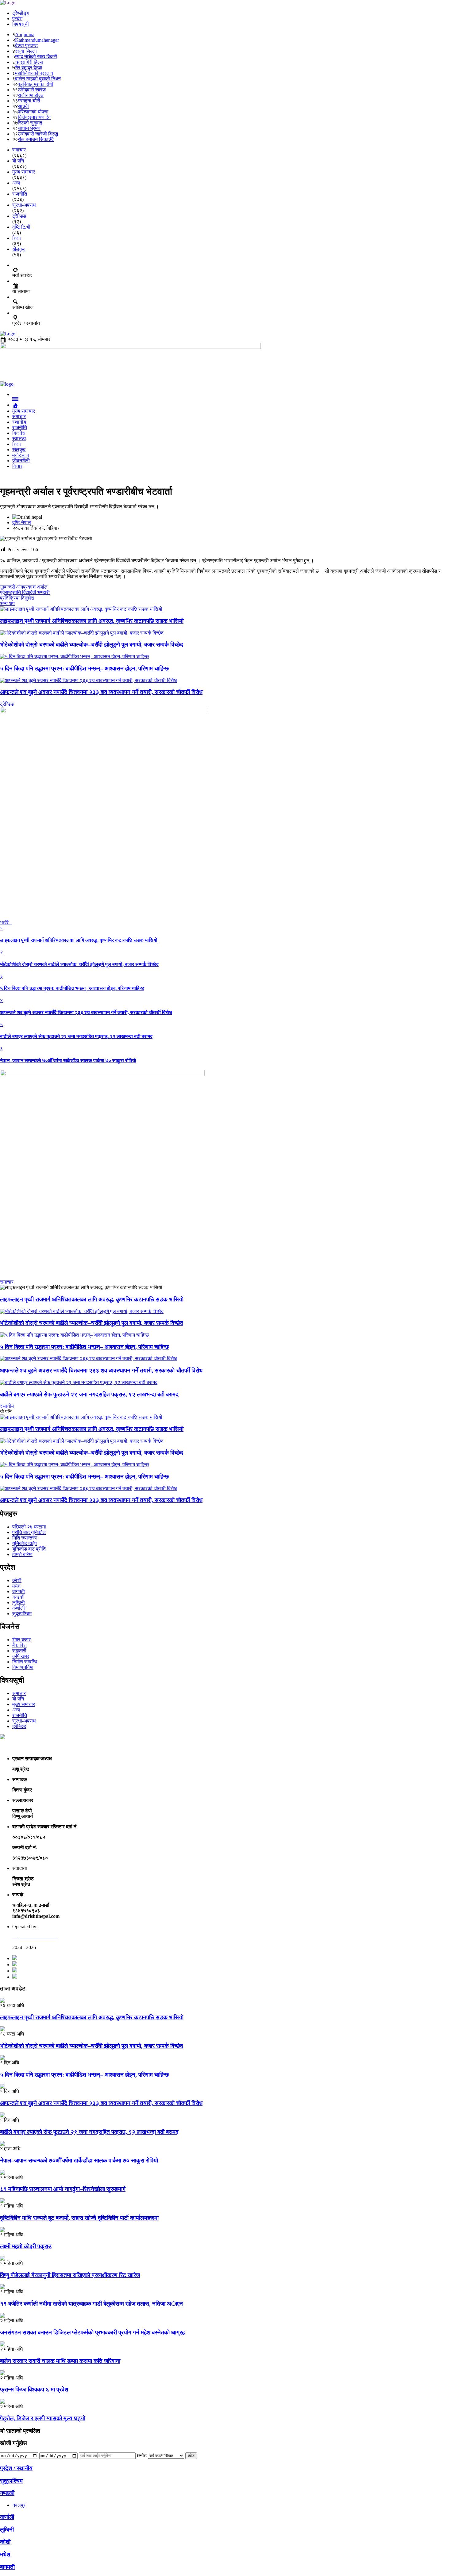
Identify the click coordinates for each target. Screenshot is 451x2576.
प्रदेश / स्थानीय (16, 2468)
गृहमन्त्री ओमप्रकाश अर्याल (24, 587)
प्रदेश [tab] (17, 19)
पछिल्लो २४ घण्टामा (29, 1527)
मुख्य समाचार (24, 411)
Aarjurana (25, 34)
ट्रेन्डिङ (19, 1726)
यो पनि (18, 1699)
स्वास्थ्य (19, 439)
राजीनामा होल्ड (31, 95)
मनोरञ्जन (21, 455)
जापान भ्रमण (29, 128)
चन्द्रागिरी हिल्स (29, 62)
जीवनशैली (21, 461)
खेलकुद (19, 450)
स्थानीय (19, 422)
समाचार (19, 416)
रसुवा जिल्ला (26, 51)
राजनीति (20, 427)
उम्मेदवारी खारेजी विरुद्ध (38, 134)
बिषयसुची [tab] (21, 24)
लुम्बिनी (19, 1603)
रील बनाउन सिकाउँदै (36, 139)
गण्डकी (18, 1597)
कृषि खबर (21, 1656)
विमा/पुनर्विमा (23, 1667)
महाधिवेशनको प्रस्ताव (34, 73)
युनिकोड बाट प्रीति (29, 1549)
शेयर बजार (21, 1640)
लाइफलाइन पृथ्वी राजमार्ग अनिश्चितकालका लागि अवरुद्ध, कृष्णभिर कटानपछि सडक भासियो (92, 1299)
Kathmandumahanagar (37, 40)
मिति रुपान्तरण (25, 1538)
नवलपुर (19, 2505)
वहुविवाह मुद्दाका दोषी (35, 84)
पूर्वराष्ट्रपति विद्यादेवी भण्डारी (25, 592)
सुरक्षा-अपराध (24, 1721)
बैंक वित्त (19, 1645)
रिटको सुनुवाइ (30, 123)
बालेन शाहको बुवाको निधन (38, 79)
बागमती (19, 1591)
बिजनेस (19, 433)
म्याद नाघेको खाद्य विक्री (36, 57)
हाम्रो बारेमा (22, 1554)
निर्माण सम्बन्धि (25, 1662)
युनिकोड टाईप (25, 1543)
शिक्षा (17, 444)
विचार (17, 466)
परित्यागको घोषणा (33, 112)
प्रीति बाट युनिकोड (29, 1532)
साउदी (23, 106)
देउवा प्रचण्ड (26, 46)
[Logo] (8, 3)
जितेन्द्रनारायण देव (34, 117)
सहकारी (19, 1651)
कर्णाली (19, 1608)
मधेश (16, 1586)
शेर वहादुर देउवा (29, 68)
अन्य (16, 1710)
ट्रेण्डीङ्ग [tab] (21, 13)
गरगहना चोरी (29, 101)
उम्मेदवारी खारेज (32, 90)
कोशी (17, 1580)
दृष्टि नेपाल (22, 523)
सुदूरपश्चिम (22, 1614)
